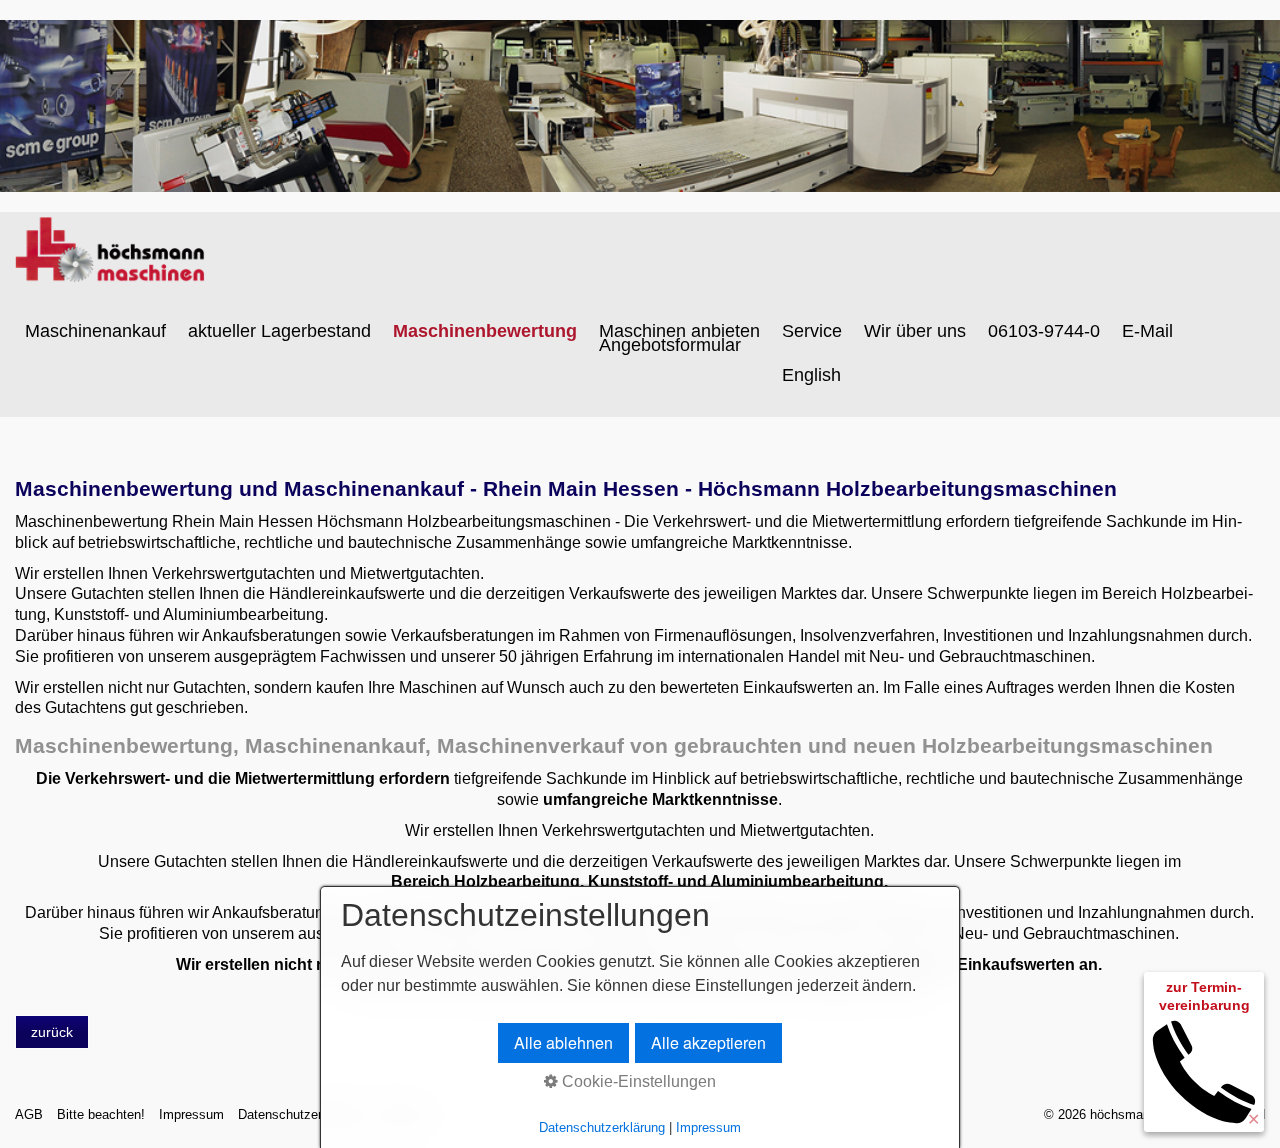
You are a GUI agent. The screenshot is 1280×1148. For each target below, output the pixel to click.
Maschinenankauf (95, 331)
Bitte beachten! (101, 1114)
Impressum (191, 1114)
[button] (52, 1032)
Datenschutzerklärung (301, 1114)
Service (812, 331)
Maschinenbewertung (485, 331)
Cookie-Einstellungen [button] (637, 1081)
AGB (29, 1114)
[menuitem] (96, 331)
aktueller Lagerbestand (279, 331)
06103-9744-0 (1044, 331)
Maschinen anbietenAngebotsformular (679, 338)
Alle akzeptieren (708, 1042)
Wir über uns (915, 331)
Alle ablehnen (563, 1042)
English (811, 375)
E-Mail (1147, 331)
